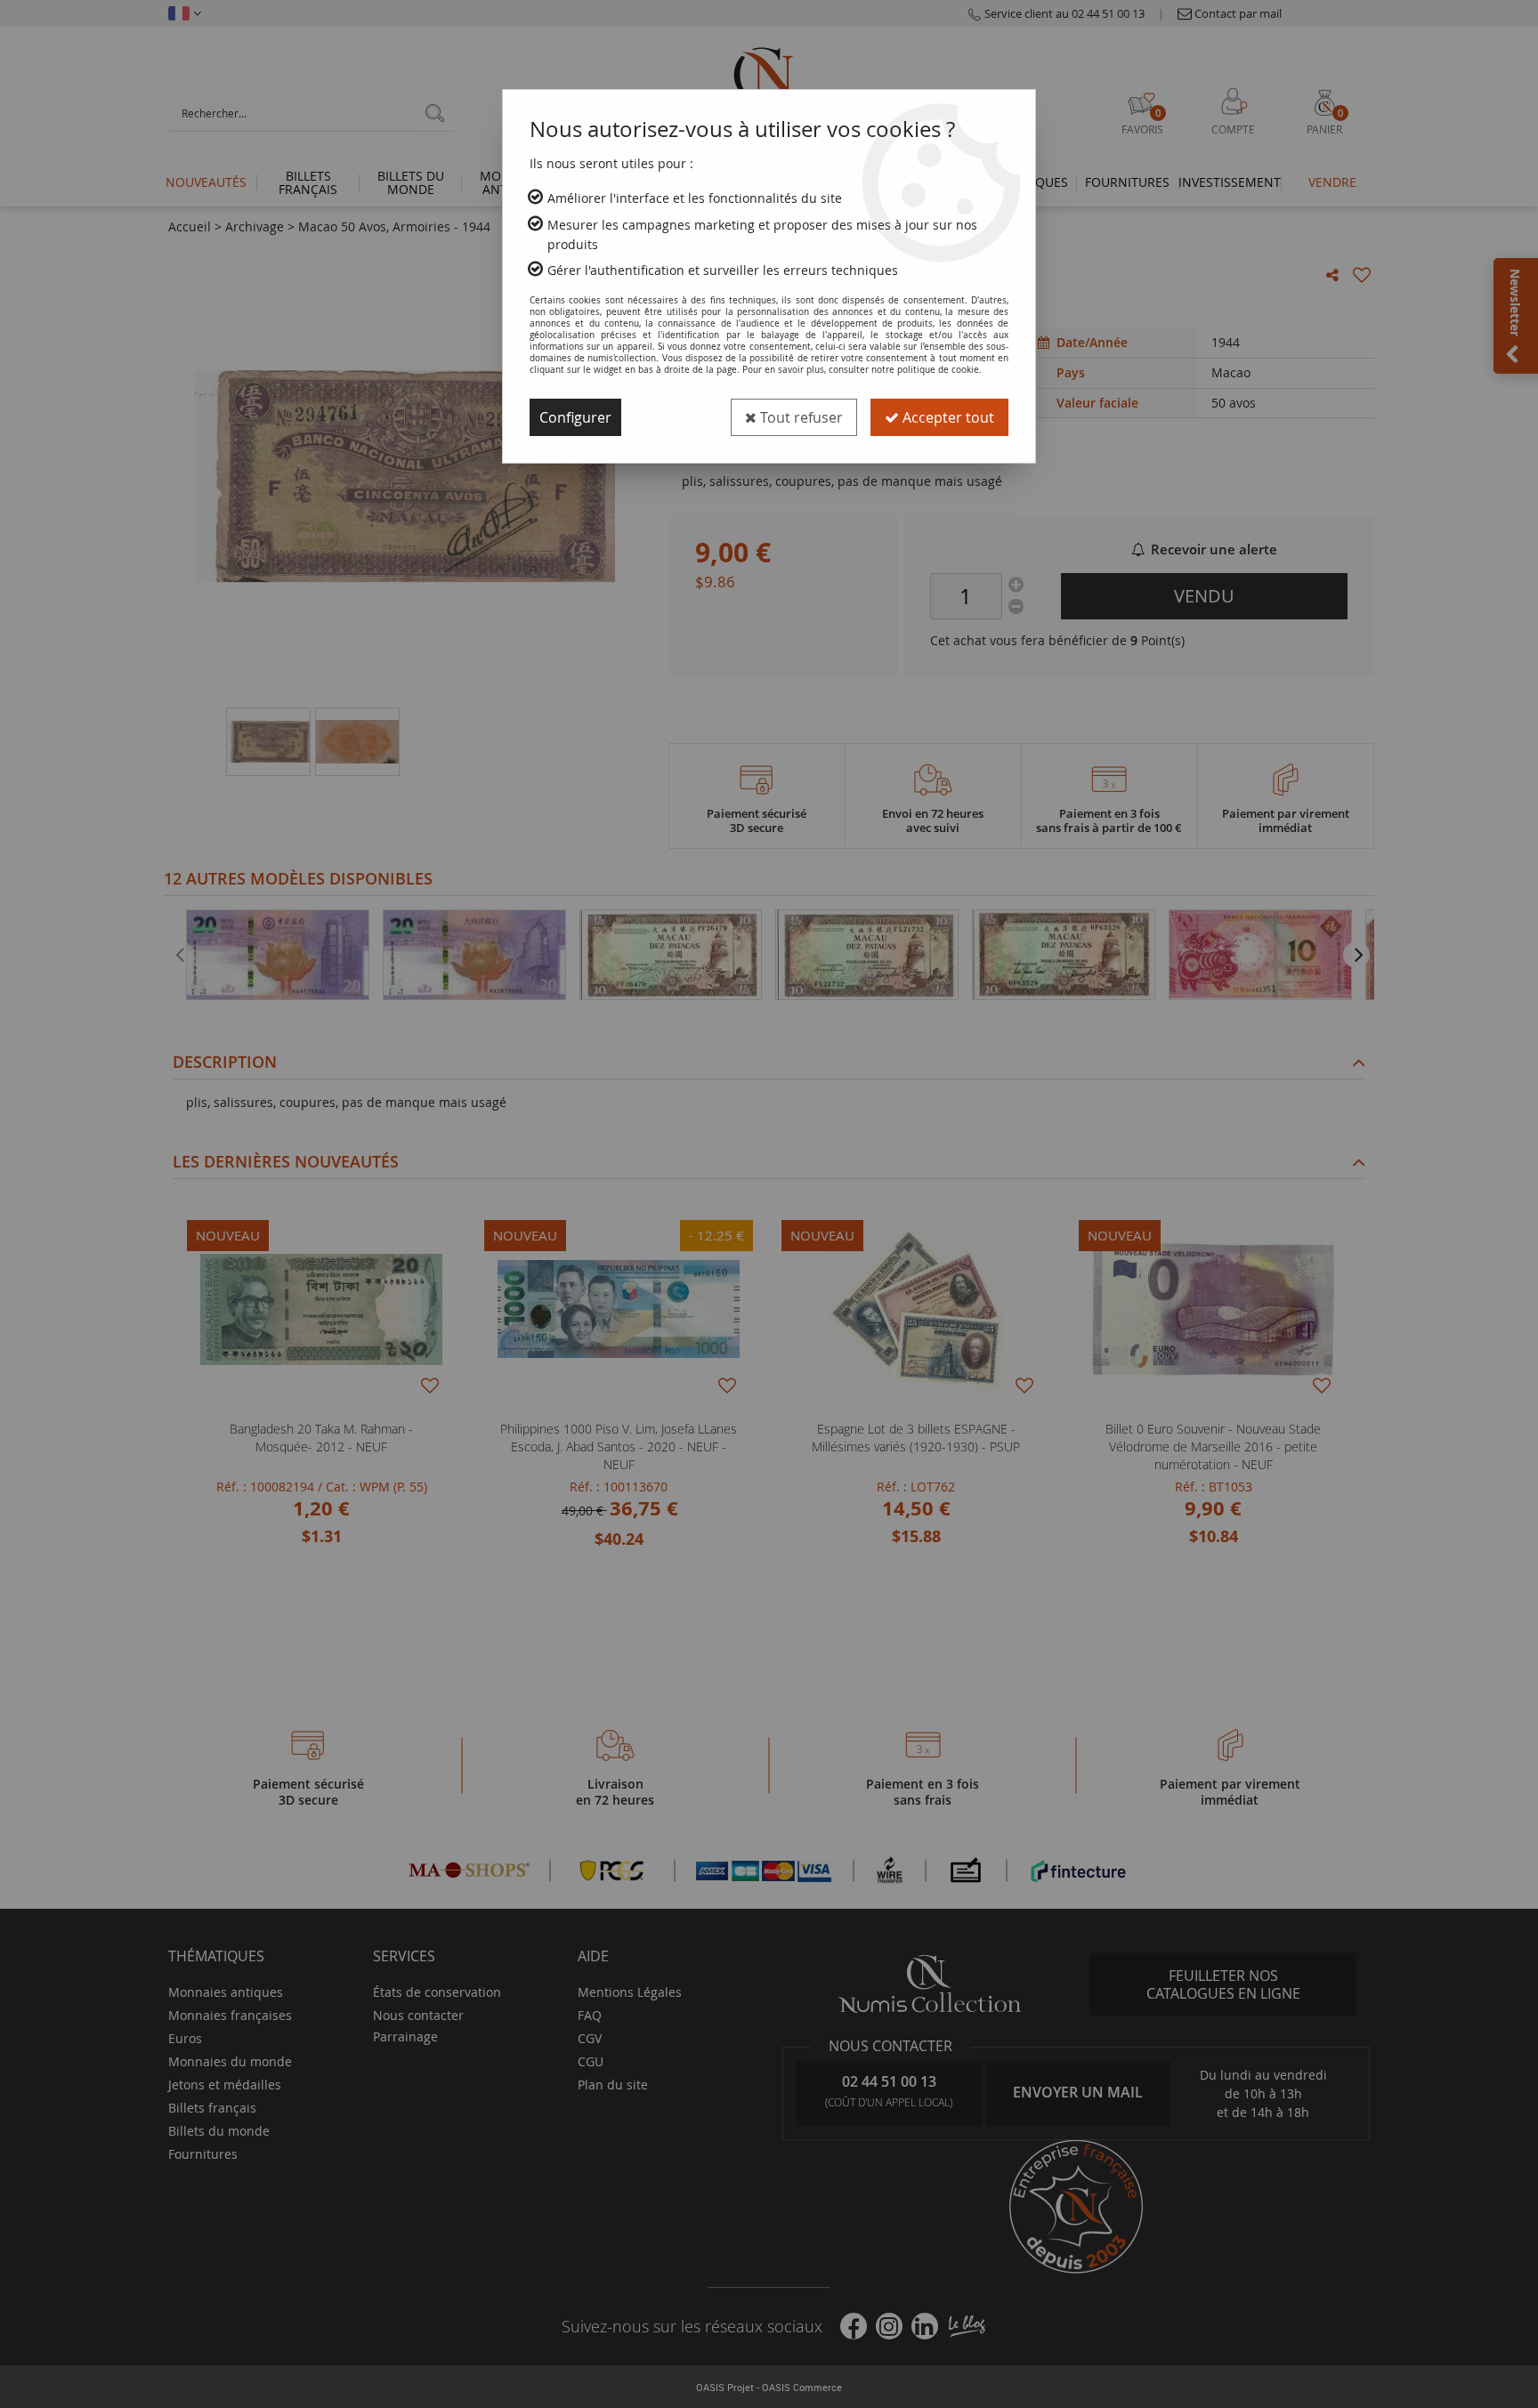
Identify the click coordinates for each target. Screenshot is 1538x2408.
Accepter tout (947, 417)
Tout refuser (800, 417)
